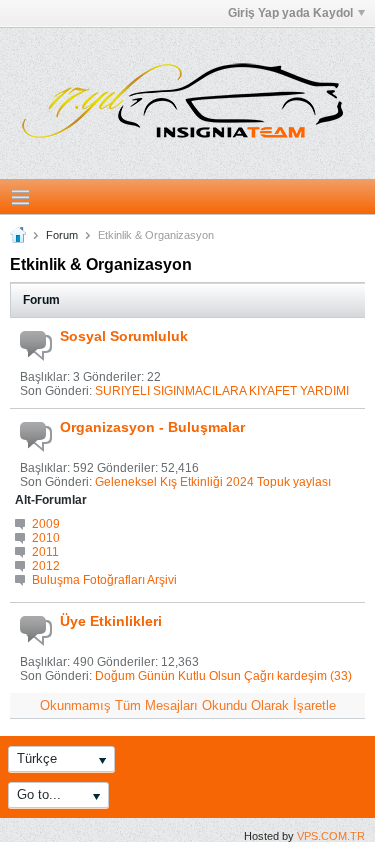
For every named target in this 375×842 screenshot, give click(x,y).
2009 (46, 524)
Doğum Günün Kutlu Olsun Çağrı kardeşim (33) (223, 676)
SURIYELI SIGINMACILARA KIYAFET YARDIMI (222, 391)
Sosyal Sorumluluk (124, 336)
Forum (62, 235)
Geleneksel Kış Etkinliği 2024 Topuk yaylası (213, 482)
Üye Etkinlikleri (111, 621)
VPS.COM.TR (331, 836)
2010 (46, 538)
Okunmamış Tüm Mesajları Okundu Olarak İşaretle (188, 705)
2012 (46, 566)
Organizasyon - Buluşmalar (152, 427)
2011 (45, 552)
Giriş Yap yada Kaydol (290, 13)
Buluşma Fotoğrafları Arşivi (104, 580)
